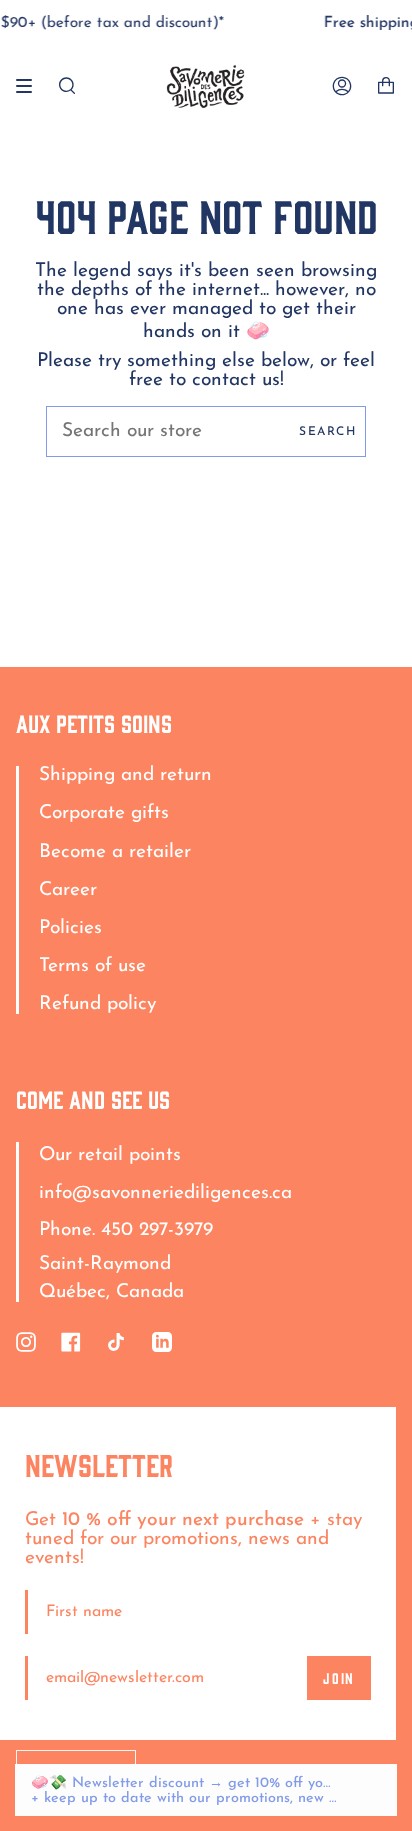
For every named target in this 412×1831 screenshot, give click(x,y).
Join (339, 1677)
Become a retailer (115, 852)
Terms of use (92, 966)
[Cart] (386, 86)
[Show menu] (31, 86)
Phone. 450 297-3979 (126, 1230)
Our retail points (110, 1155)
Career (68, 890)
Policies (70, 928)
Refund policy (97, 1004)
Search (327, 432)
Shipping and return (125, 775)
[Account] (342, 86)
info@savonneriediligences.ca (165, 1193)
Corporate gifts (104, 813)
